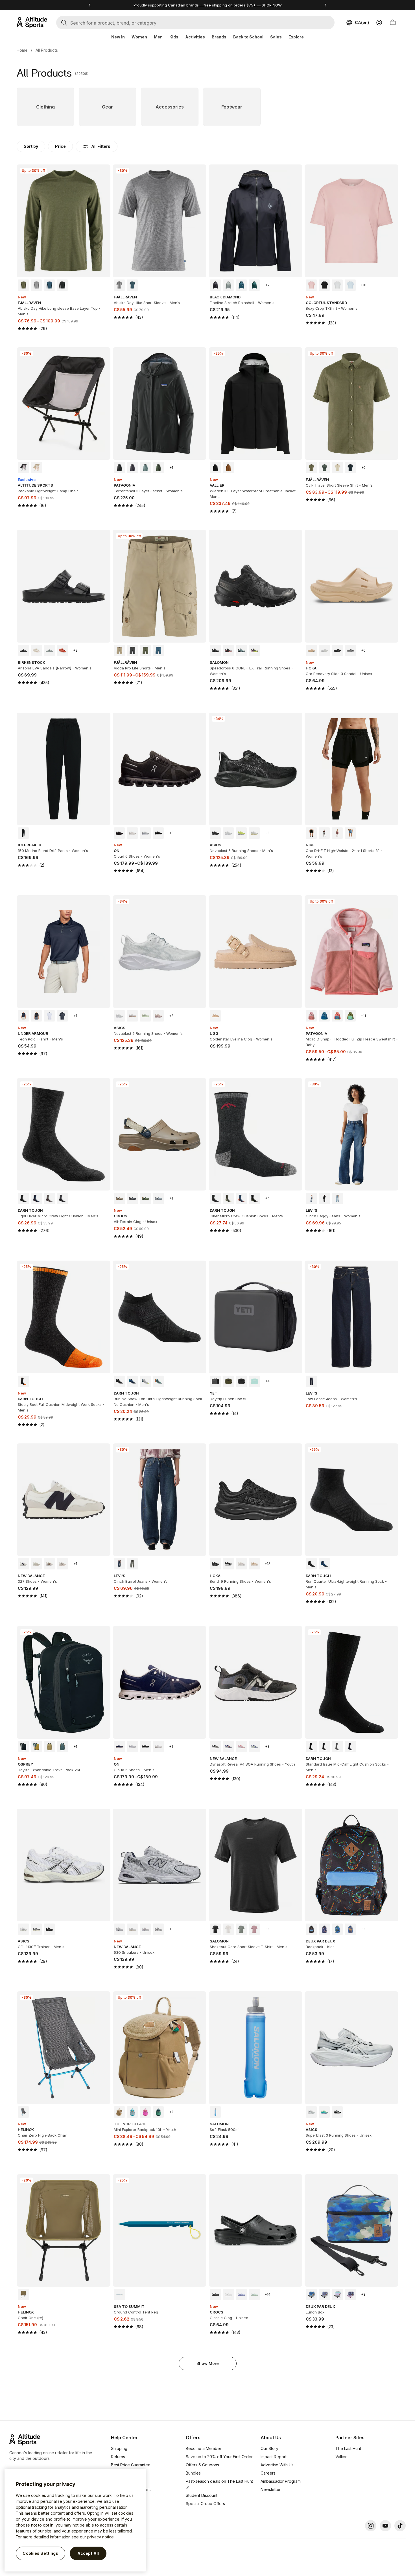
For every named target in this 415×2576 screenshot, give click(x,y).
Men (158, 37)
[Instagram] (371, 2526)
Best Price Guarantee (131, 2465)
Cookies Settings (40, 2553)
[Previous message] (89, 5)
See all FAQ (122, 2506)
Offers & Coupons (202, 2465)
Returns (118, 2457)
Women (139, 37)
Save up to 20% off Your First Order (219, 2457)
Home (22, 50)
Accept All (88, 2553)
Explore (296, 37)
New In (118, 37)
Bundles (193, 2473)
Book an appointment (131, 2489)
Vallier (341, 2457)
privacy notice (101, 2537)
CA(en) (362, 22)
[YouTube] (385, 2526)
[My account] (379, 23)
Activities (195, 37)
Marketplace (123, 2481)
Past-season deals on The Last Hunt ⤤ (219, 2484)
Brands (219, 37)
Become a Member (204, 2448)
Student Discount (202, 2495)
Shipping (119, 2448)
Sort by (31, 146)
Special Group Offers (205, 2504)
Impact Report (274, 2457)
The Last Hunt (348, 2448)
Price (60, 146)
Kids (174, 37)
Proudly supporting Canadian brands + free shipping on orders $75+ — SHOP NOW (208, 5)
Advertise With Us (277, 2465)
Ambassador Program (281, 2481)
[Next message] (326, 5)
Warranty (119, 2473)
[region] (75, 2520)
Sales (276, 37)
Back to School (248, 37)
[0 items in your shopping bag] (393, 23)
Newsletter (271, 2489)
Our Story (269, 2448)
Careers (268, 2473)
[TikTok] (400, 2526)
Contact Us (121, 2498)
